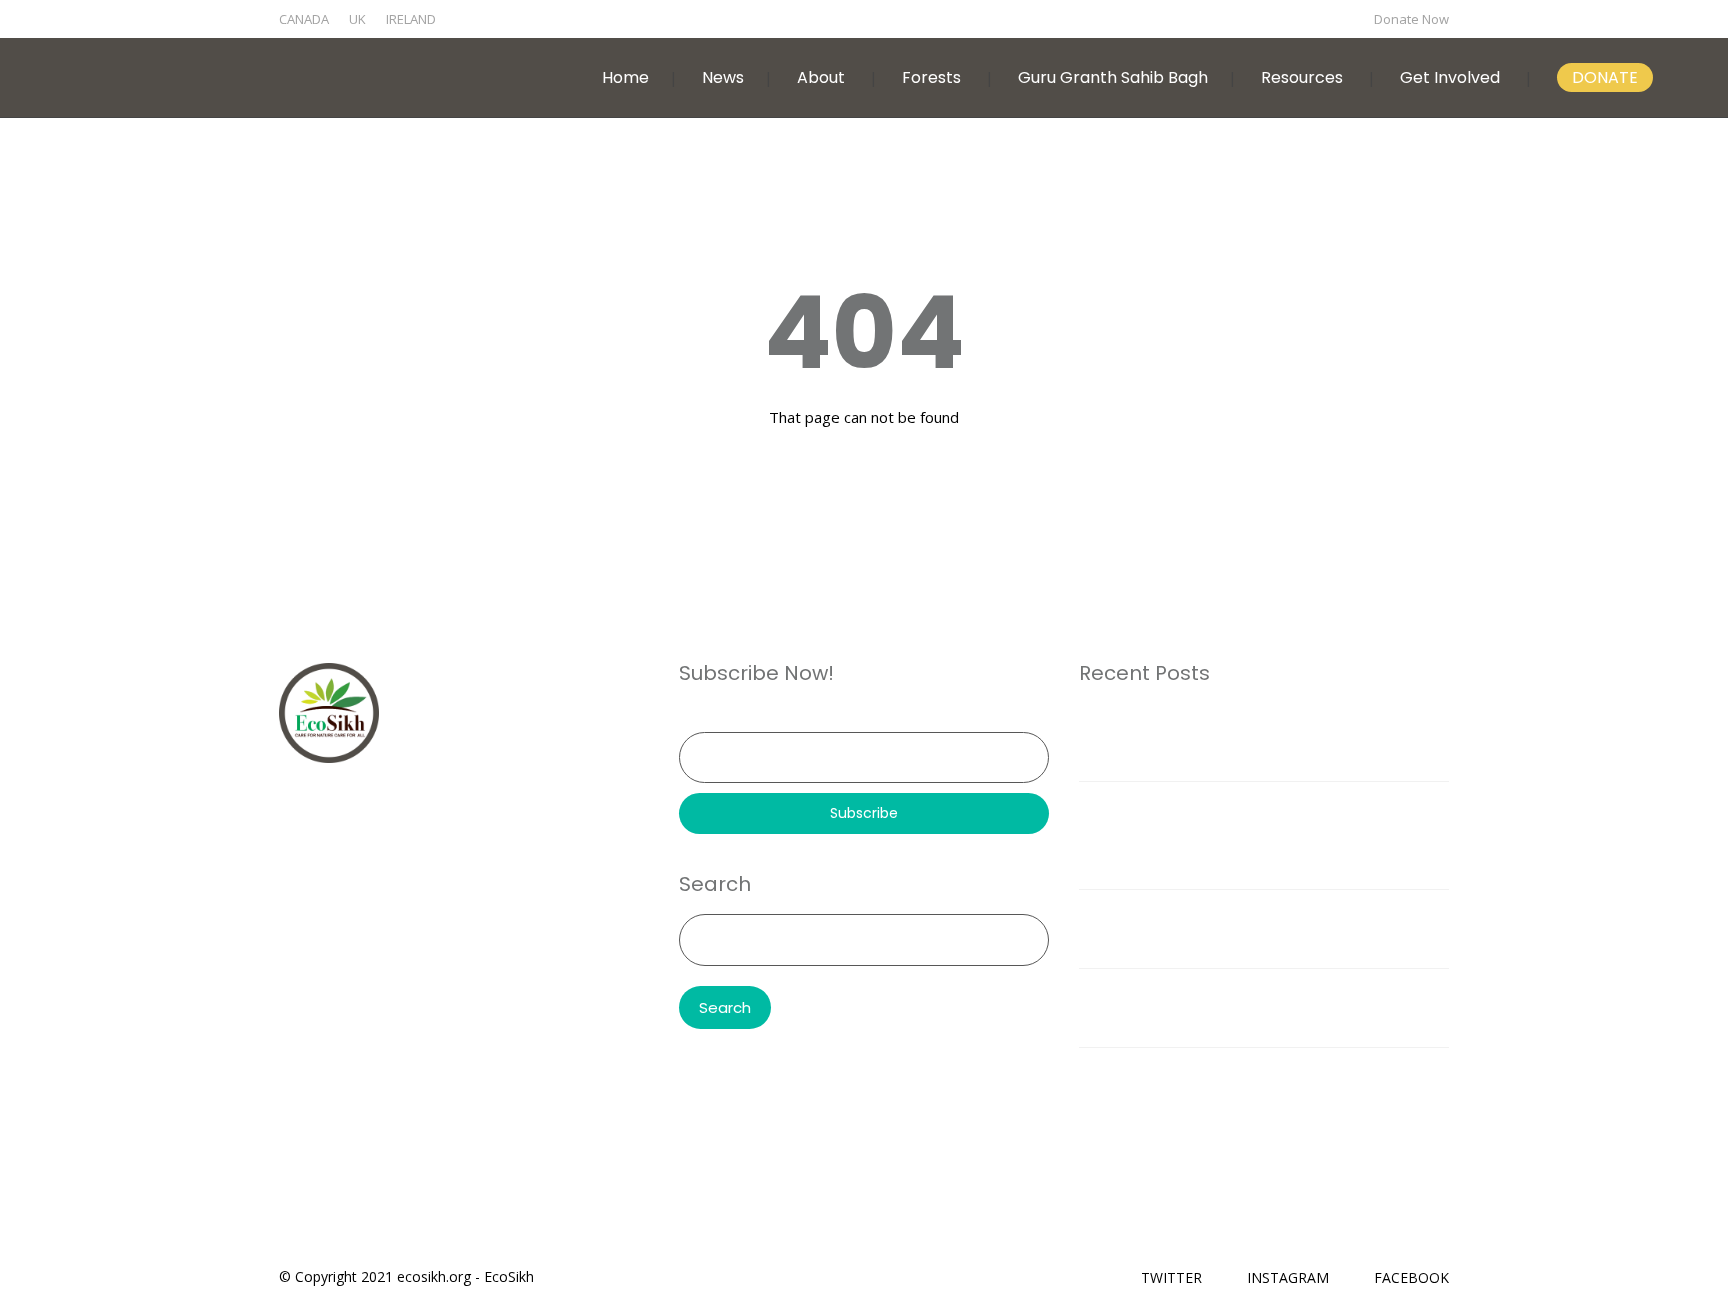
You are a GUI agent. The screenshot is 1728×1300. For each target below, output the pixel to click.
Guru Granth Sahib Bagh (1113, 77)
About (821, 77)
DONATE (1605, 77)
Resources (1302, 77)
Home (625, 77)
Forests (931, 77)
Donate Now (1411, 19)
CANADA (304, 19)
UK (357, 19)
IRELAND (411, 19)
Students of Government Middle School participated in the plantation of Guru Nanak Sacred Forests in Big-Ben (1263, 835)
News (723, 77)
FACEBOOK (1411, 1277)
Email (696, 717)
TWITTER (1171, 1277)
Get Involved (1450, 77)
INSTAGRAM (1288, 1277)
